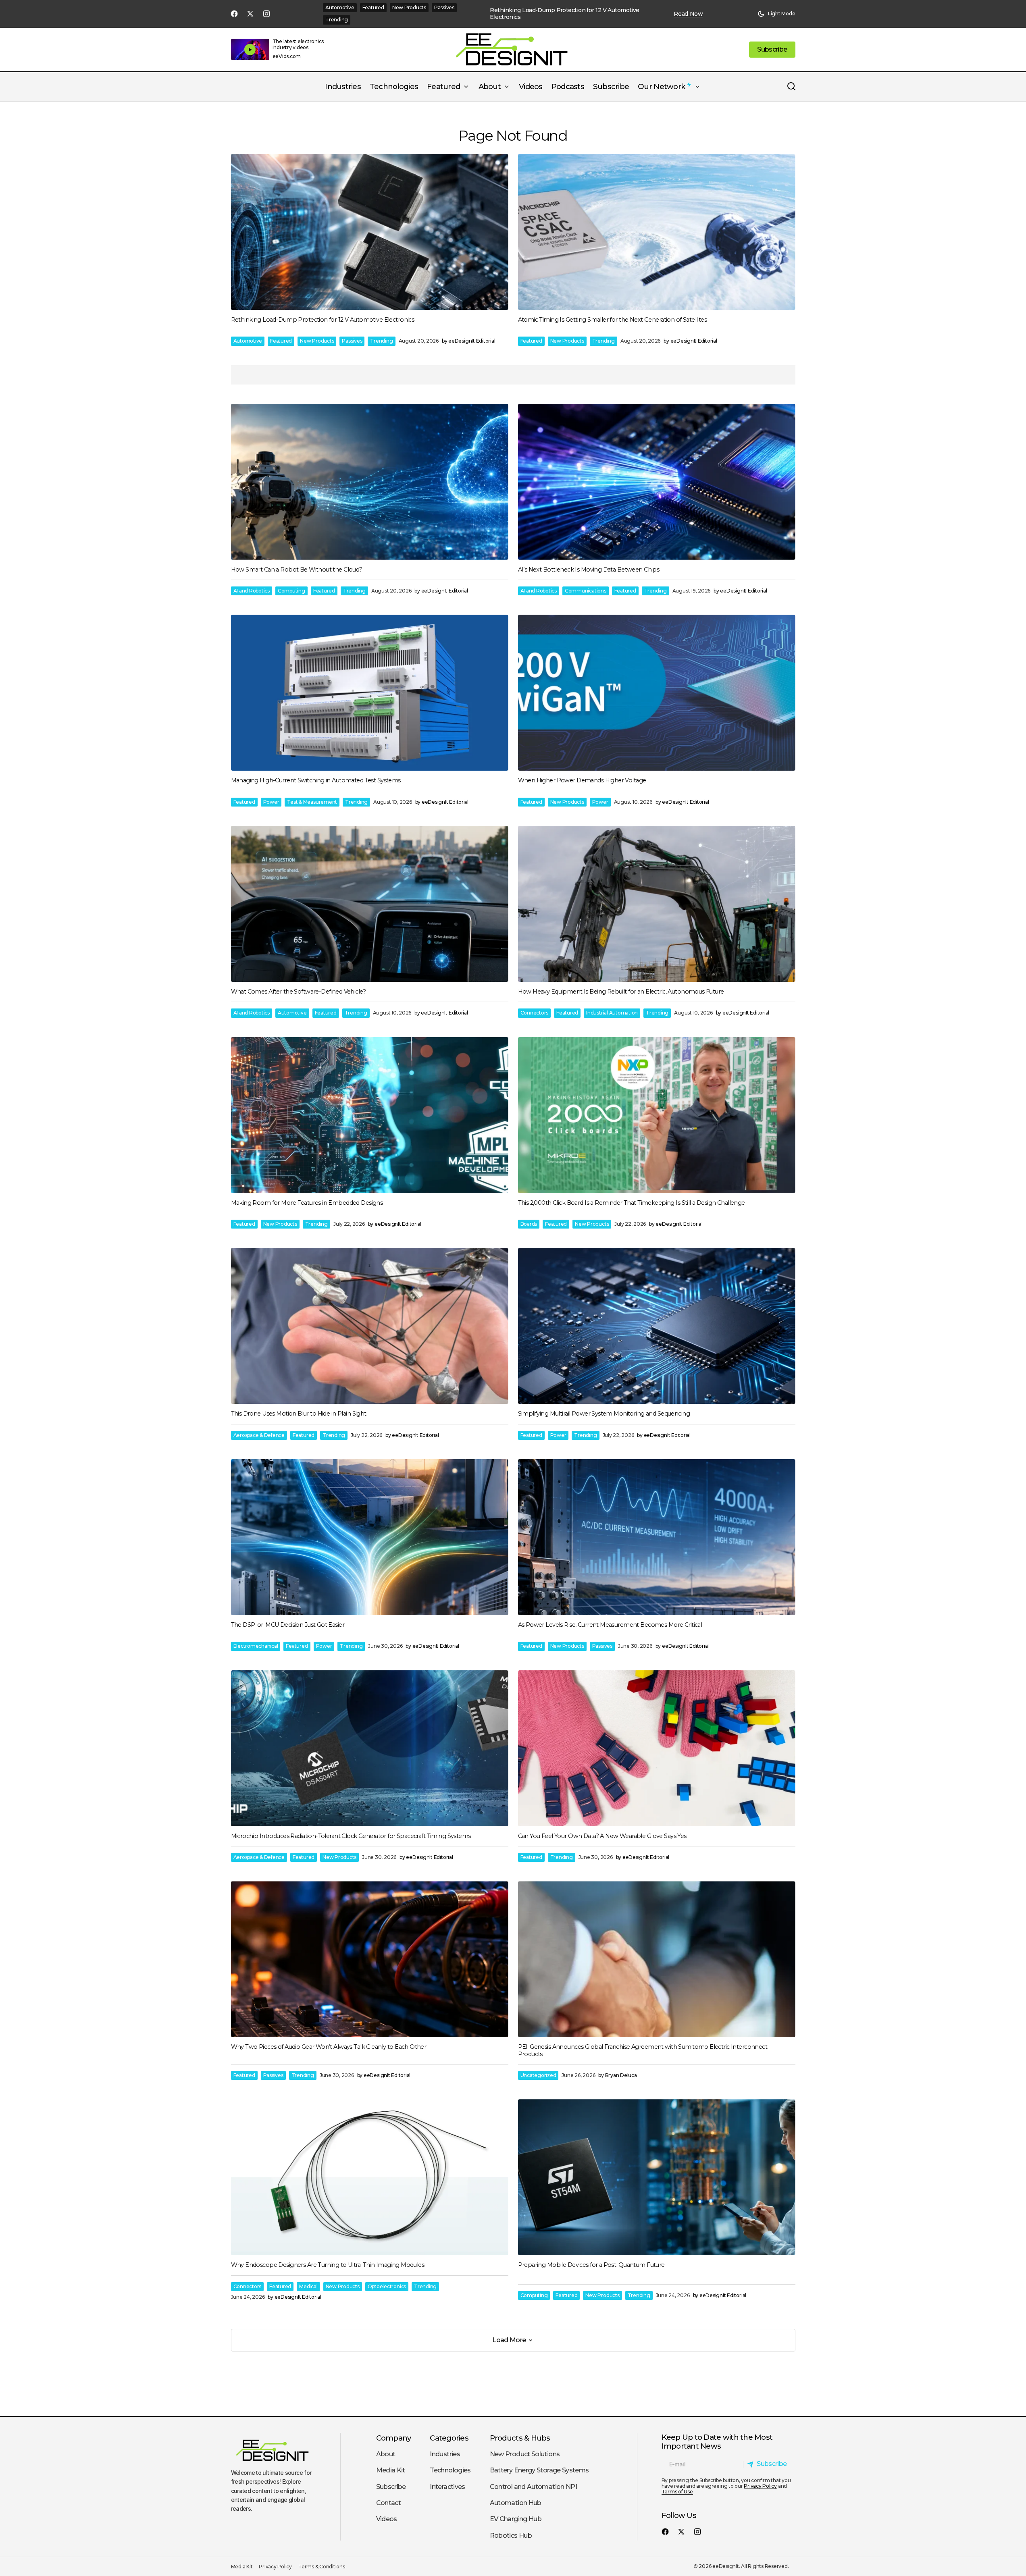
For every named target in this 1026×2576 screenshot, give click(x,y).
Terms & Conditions (322, 2567)
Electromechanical (256, 1646)
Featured (373, 7)
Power (271, 802)
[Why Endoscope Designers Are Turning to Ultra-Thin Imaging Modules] (370, 2177)
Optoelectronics (387, 2286)
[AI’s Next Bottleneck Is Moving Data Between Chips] (657, 482)
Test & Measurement (312, 802)
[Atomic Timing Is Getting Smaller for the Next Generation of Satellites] (657, 232)
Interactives (447, 2487)
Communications (586, 591)
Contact (389, 2503)
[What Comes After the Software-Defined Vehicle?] (370, 904)
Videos (387, 2519)
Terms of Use (677, 2492)
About (386, 2454)
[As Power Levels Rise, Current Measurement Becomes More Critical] (657, 1537)
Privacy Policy (760, 2486)
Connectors (535, 1013)
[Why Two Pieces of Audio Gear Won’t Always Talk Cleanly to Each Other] (370, 1959)
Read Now (688, 14)
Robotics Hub (511, 2535)
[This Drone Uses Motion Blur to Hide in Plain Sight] (370, 1326)
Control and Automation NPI (533, 2487)
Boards (529, 1224)
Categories (449, 2438)
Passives (444, 7)
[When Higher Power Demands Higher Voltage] (657, 693)
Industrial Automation (612, 1013)
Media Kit (391, 2470)
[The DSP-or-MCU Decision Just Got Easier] (370, 1537)
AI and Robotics (252, 591)
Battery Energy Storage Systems (539, 2470)
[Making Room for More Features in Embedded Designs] (370, 1115)
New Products (409, 7)
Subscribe (391, 2487)
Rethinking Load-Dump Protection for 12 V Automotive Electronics (564, 14)
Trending (337, 20)
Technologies (450, 2470)
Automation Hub (516, 2503)
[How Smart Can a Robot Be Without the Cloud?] (370, 482)
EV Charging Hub (516, 2519)
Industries (445, 2454)
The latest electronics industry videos (298, 44)
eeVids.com (287, 56)
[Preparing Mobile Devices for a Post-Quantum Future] (657, 2177)
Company (394, 2438)
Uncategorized (538, 2075)
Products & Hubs (520, 2438)
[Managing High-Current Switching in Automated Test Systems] (370, 693)
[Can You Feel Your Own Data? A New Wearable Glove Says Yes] (657, 1748)
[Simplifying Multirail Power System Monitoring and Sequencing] (657, 1326)
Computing (291, 591)
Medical (308, 2286)
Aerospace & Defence (259, 1435)
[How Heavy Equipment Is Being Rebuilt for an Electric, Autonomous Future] (657, 904)
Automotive (340, 7)
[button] (776, 14)
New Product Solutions (525, 2454)
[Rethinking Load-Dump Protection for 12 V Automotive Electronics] (370, 232)
